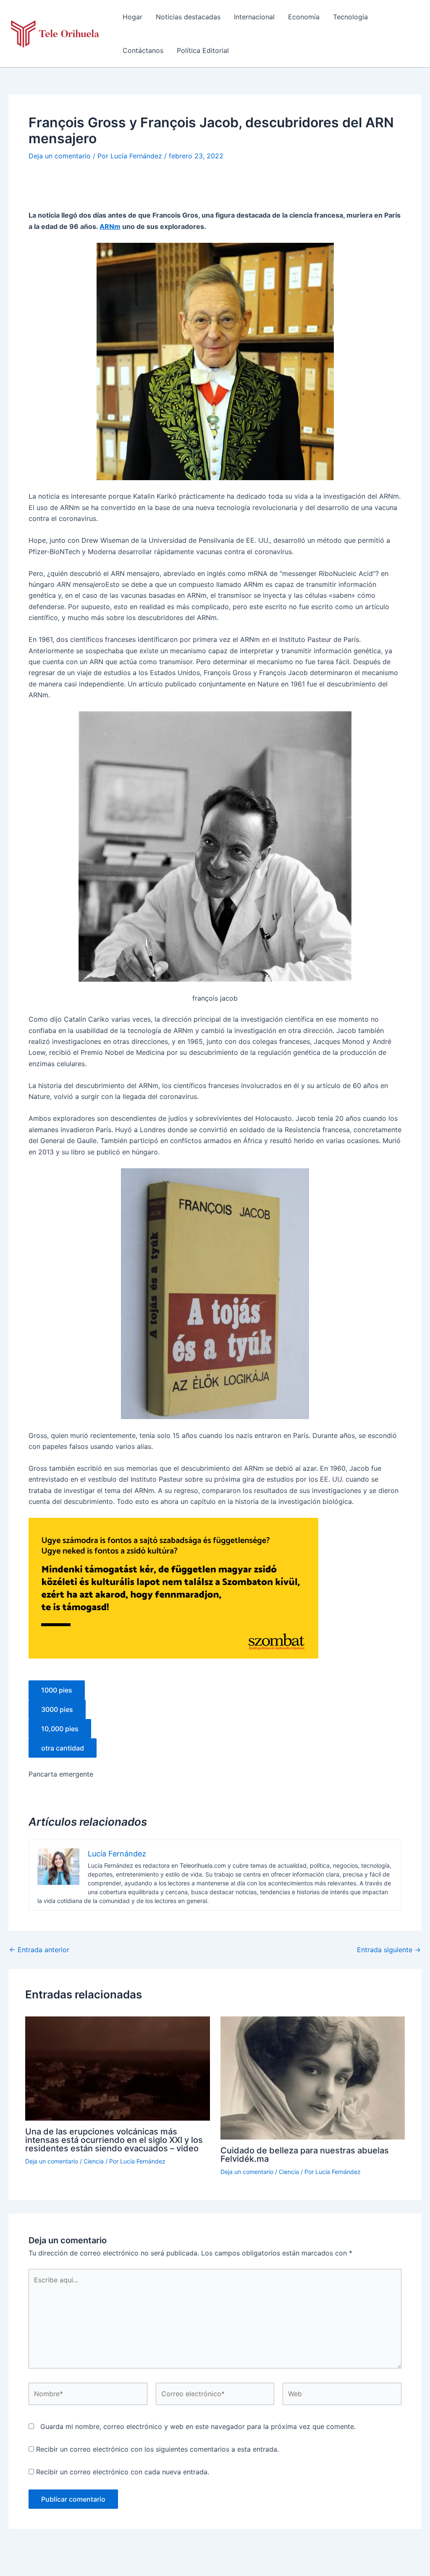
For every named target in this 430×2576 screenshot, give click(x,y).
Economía (304, 17)
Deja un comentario (60, 156)
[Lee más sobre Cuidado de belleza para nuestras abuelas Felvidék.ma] (313, 2077)
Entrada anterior (39, 1950)
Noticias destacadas (188, 17)
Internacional (254, 17)
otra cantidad (63, 1748)
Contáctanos (143, 50)
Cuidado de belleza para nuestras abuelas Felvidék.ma (305, 2155)
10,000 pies (60, 1729)
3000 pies (57, 1709)
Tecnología (350, 17)
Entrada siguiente (389, 1950)
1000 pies (57, 1690)
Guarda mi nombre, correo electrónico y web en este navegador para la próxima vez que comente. (198, 2426)
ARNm (110, 226)
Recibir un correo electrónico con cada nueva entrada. (123, 2472)
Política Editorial (203, 50)
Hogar (132, 17)
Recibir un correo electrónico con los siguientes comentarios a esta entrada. (157, 2449)
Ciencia (94, 2161)
